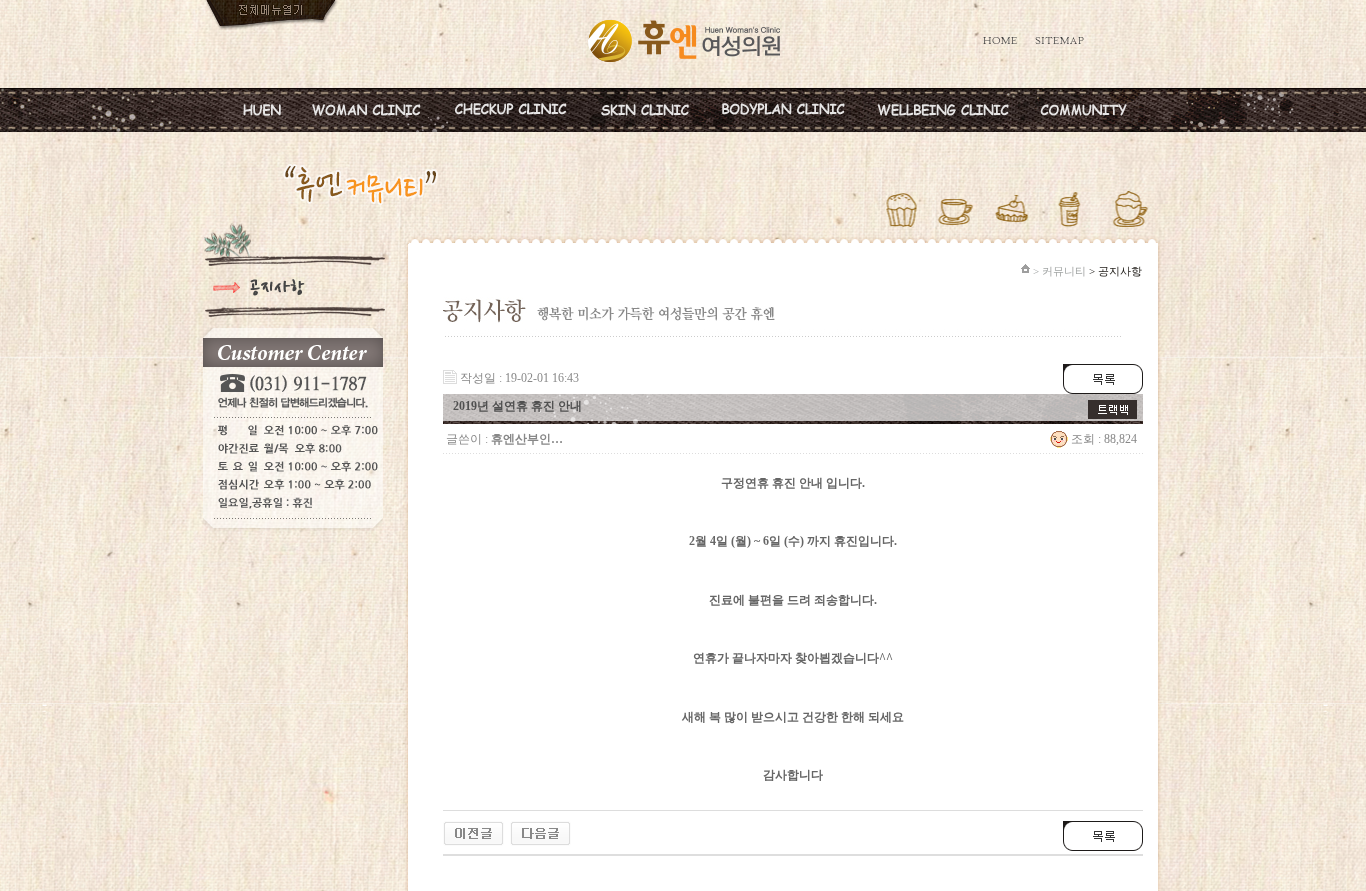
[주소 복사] (1112, 407)
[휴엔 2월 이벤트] (473, 828)
